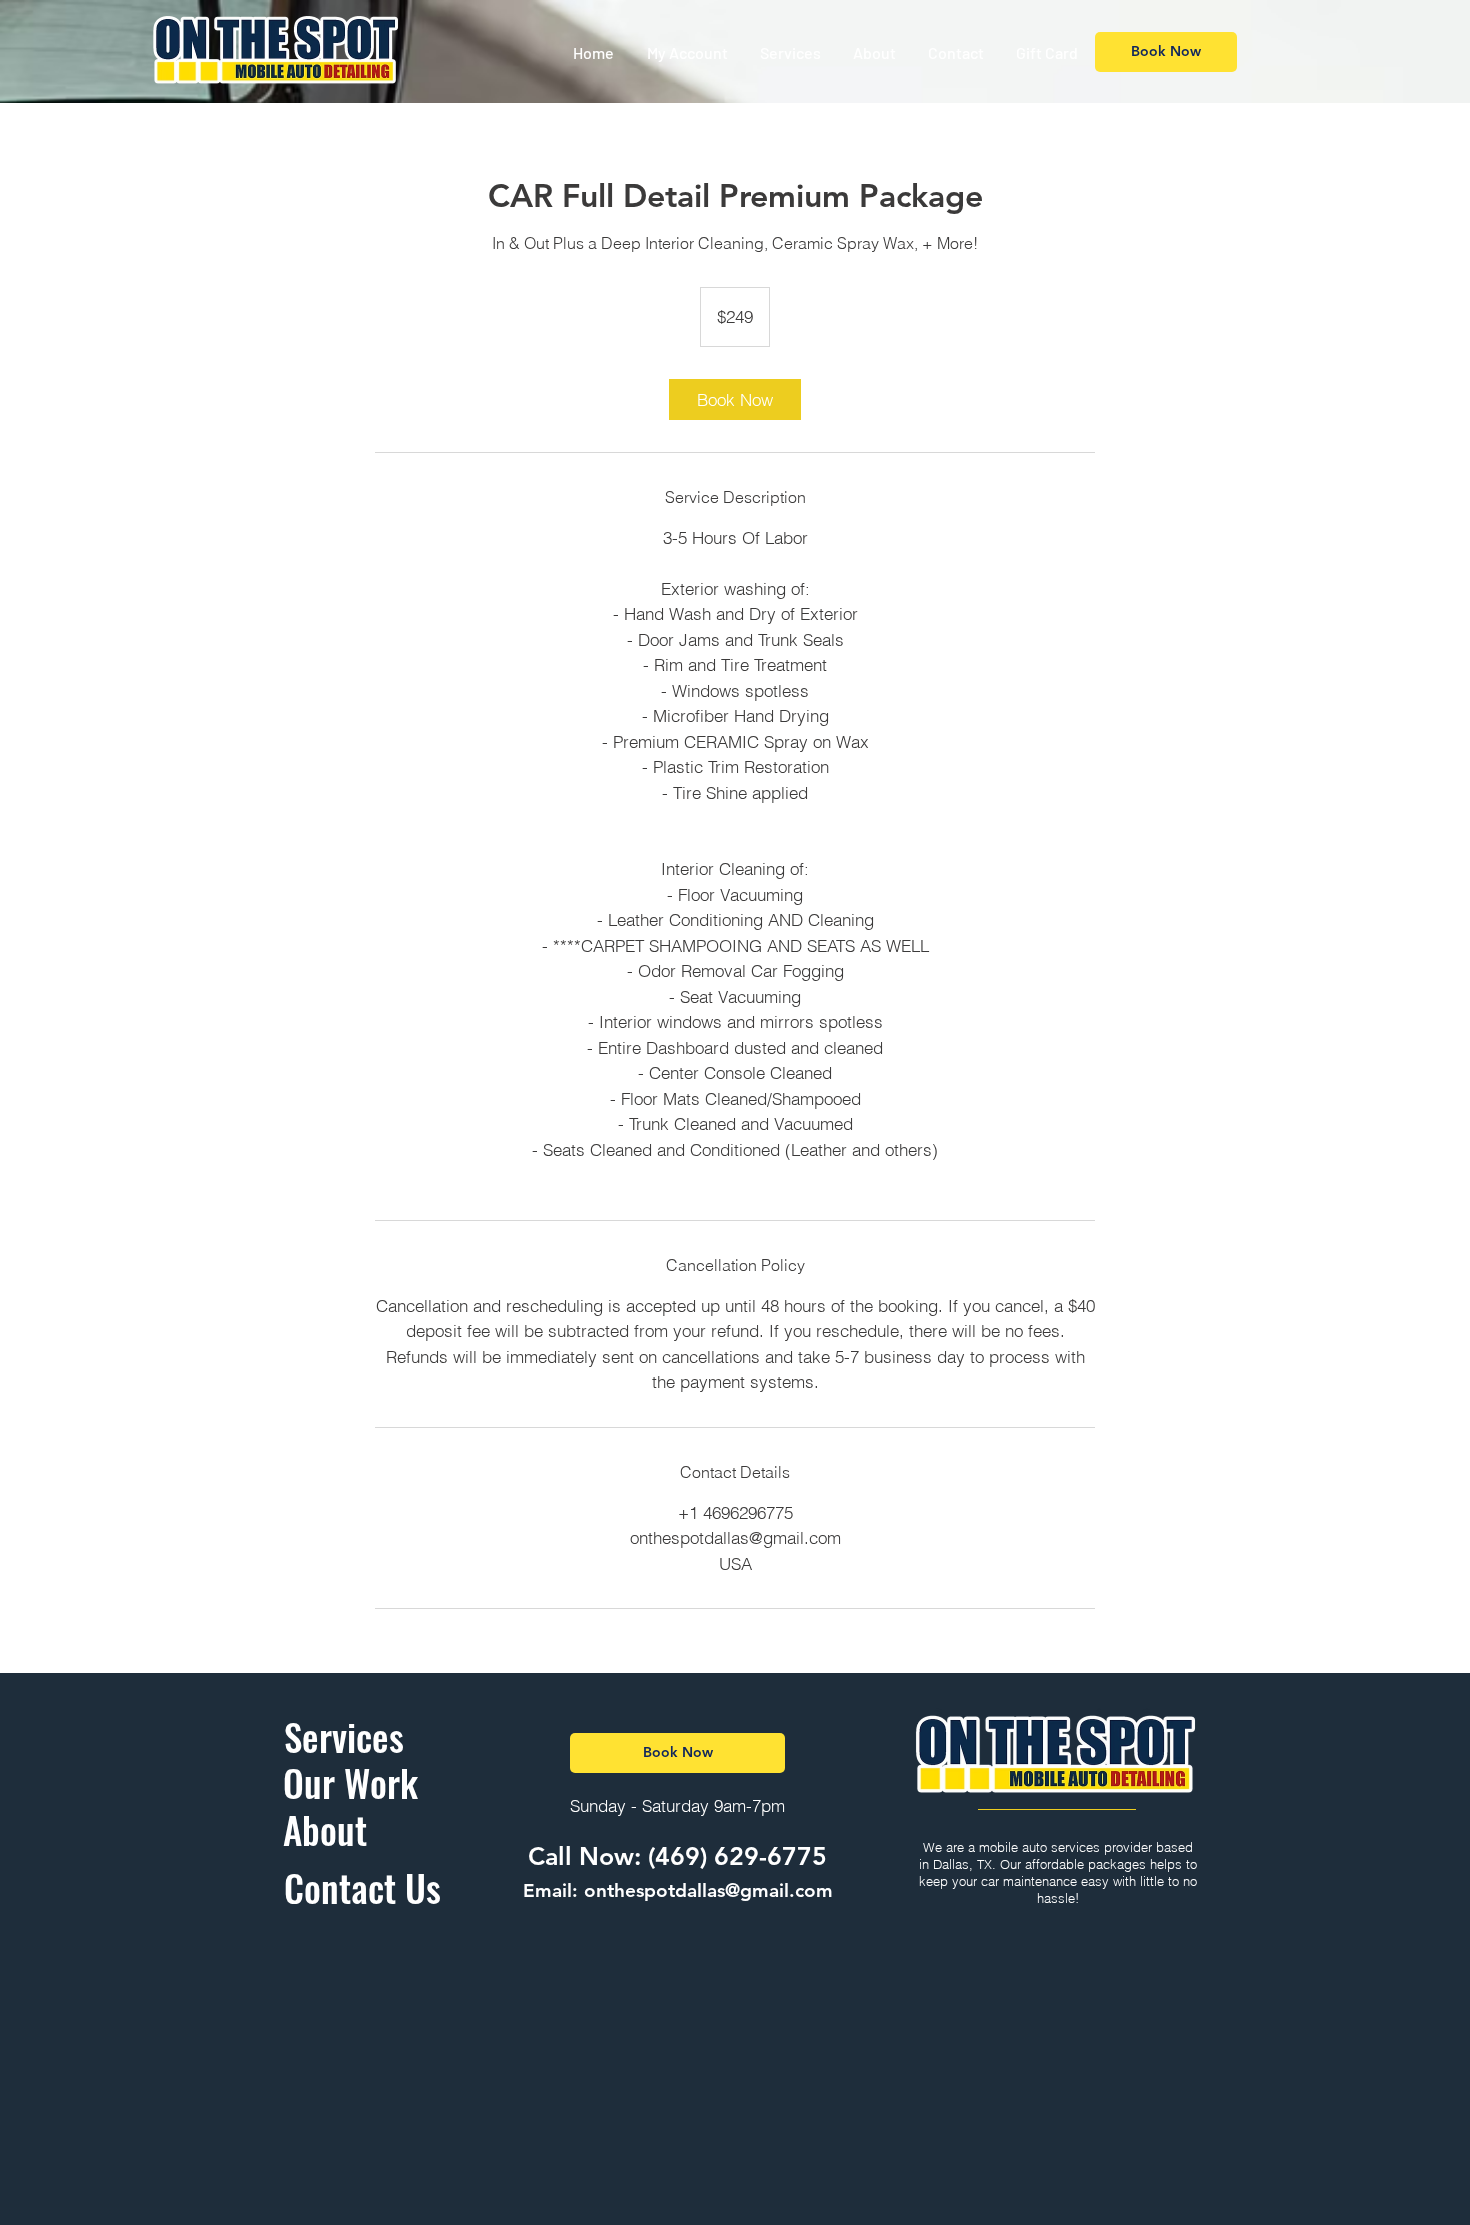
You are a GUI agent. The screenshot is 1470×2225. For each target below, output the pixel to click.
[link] (735, 399)
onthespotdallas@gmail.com (708, 1890)
